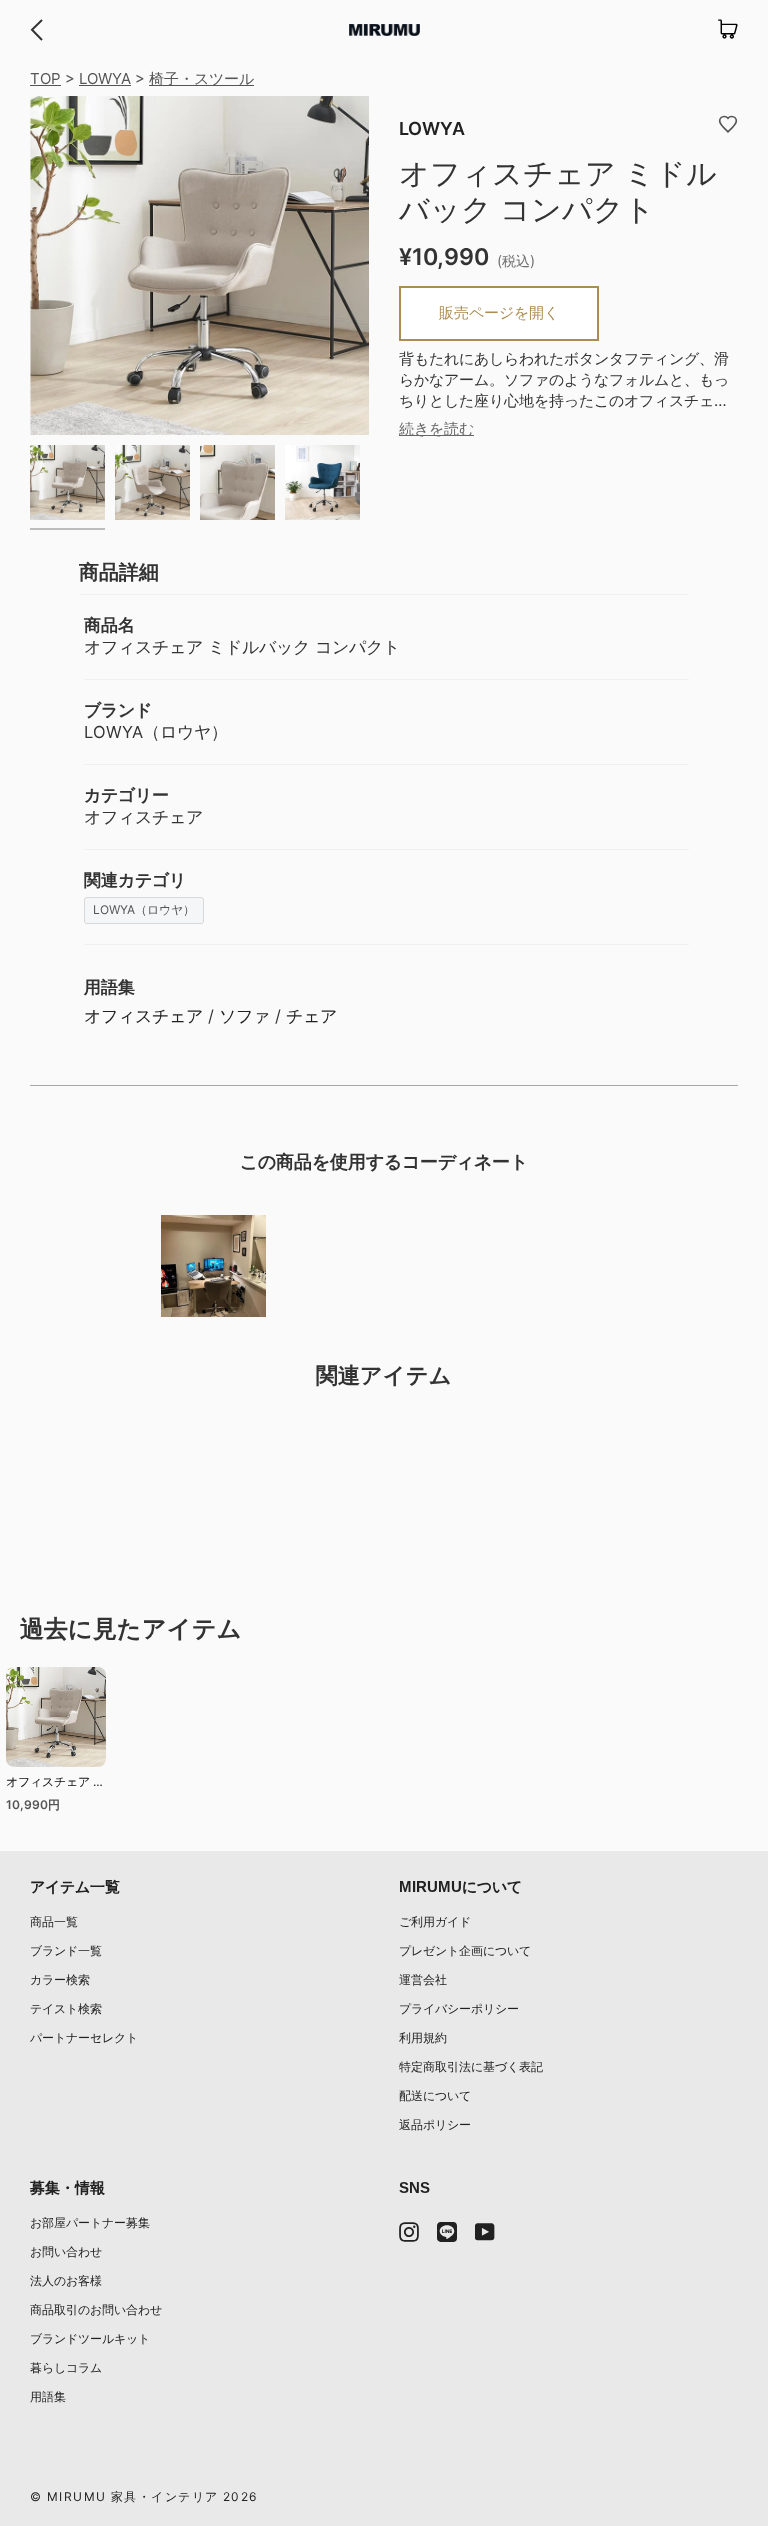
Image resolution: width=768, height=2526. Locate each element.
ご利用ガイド (435, 1921)
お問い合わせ (66, 2251)
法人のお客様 (66, 2280)
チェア (311, 1016)
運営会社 (423, 1979)
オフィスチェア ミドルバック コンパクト (55, 1784)
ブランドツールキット (90, 2338)
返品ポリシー (435, 2124)
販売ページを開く (499, 312)
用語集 (48, 2396)
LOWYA (105, 78)
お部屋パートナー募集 (90, 2222)
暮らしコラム (66, 2367)
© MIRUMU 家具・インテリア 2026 (144, 2496)
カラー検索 (60, 1979)
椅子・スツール (201, 78)
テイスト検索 (66, 2008)
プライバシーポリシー (459, 2008)
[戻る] (36, 30)
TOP (45, 78)
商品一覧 (54, 1921)
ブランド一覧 (66, 1950)
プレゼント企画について (465, 1950)
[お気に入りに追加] (728, 123)
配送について (435, 2095)
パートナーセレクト (84, 2037)
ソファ (244, 1016)
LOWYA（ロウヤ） (144, 909)
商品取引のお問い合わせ (96, 2309)
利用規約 (423, 2037)
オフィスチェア (143, 1016)
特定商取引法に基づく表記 (471, 2066)
